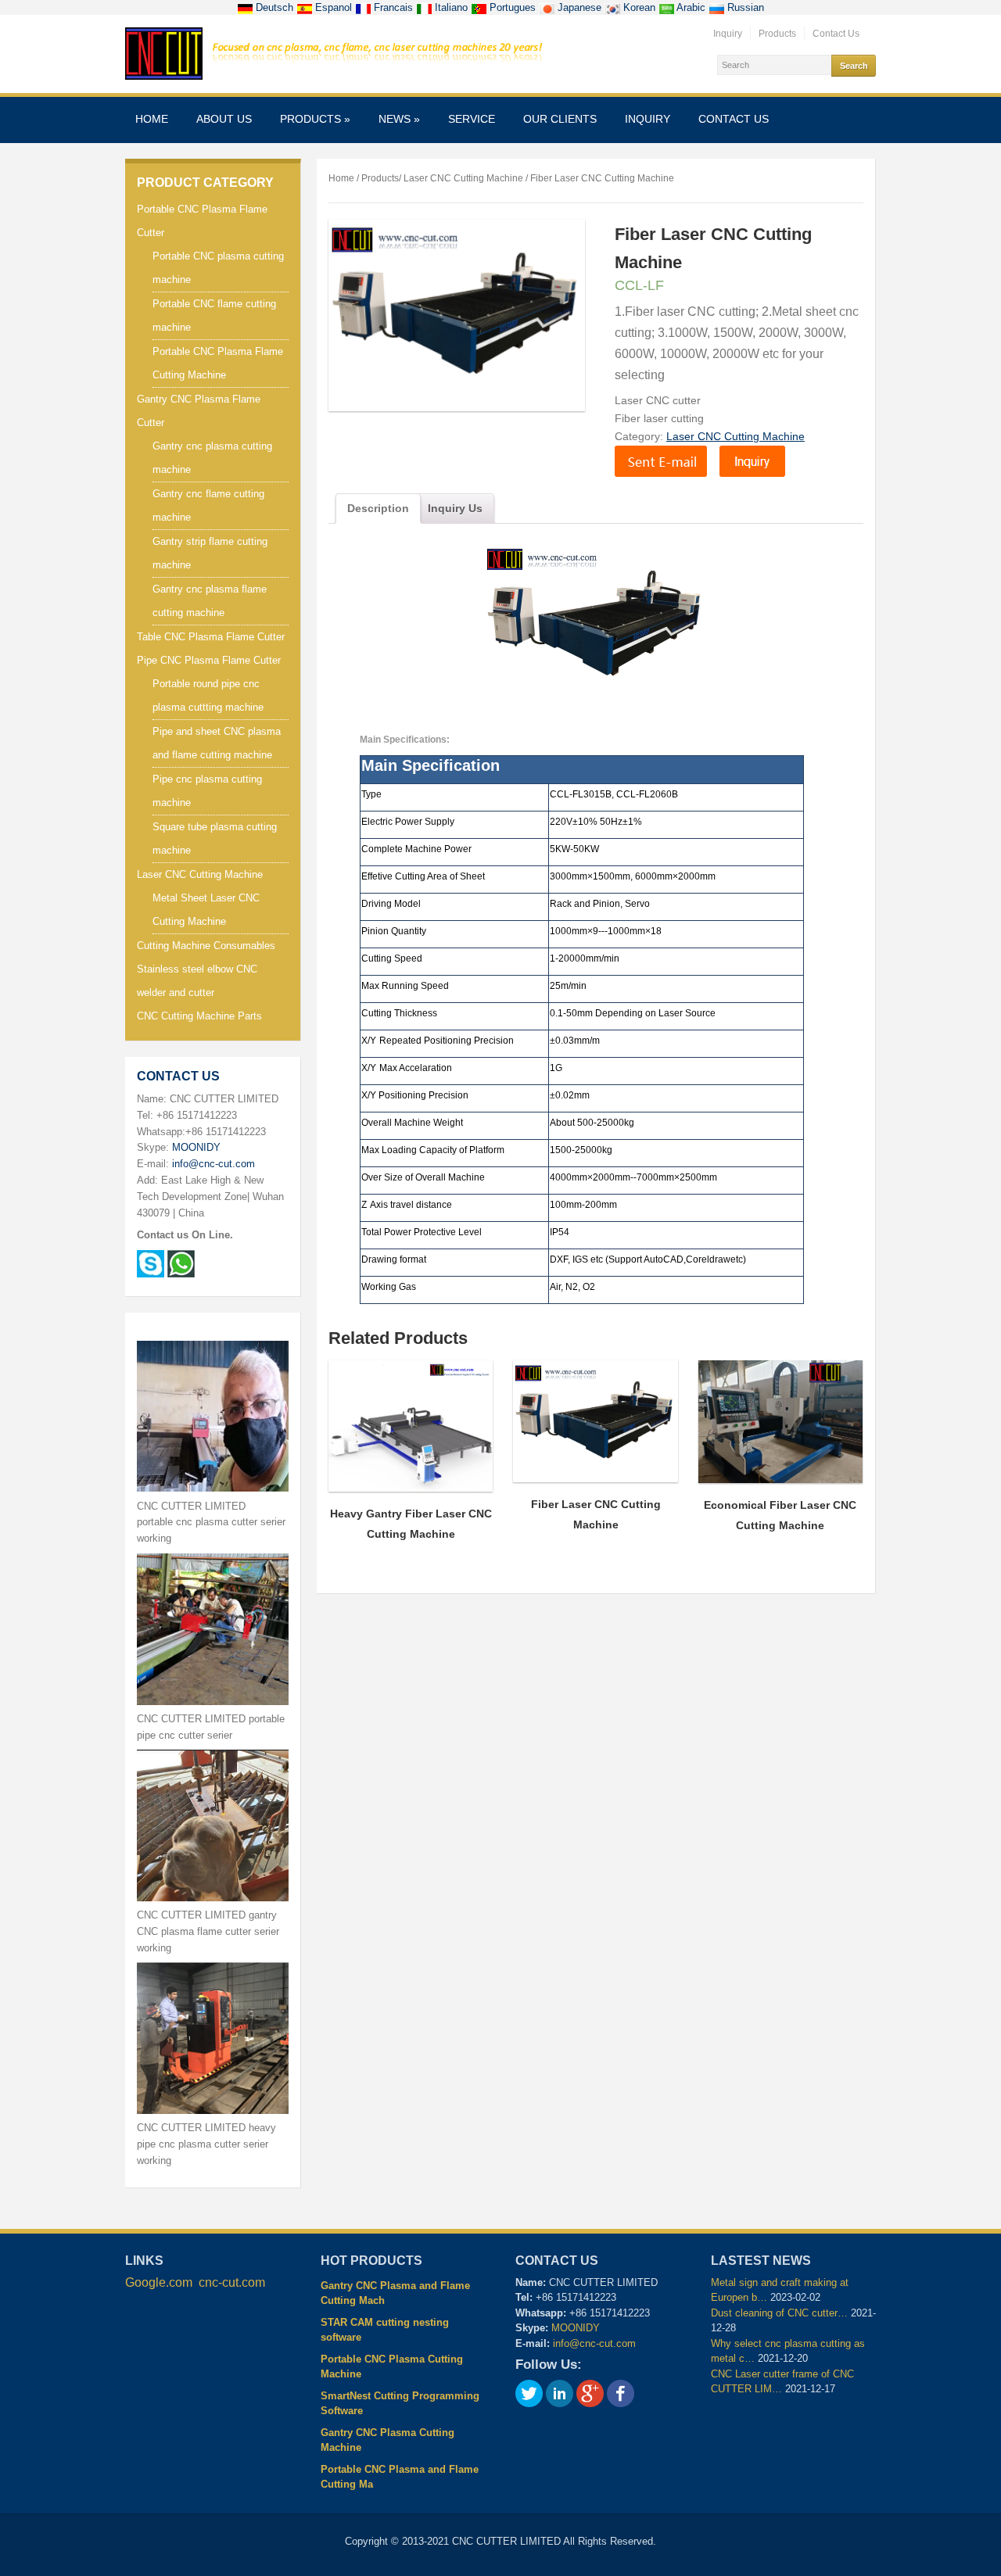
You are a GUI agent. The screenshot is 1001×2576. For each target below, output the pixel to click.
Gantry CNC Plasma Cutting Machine (387, 2440)
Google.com (159, 2282)
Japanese (579, 7)
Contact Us (836, 34)
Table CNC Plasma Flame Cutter (211, 637)
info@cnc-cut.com (213, 1164)
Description (378, 508)
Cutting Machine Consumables (206, 946)
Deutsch (274, 7)
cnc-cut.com (232, 2282)
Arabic (691, 7)
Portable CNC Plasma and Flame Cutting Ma (400, 2477)
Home (152, 119)
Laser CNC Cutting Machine (200, 874)
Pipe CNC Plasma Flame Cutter (209, 660)
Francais (393, 7)
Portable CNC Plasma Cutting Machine (392, 2367)
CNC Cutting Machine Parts (199, 1016)
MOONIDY (196, 1147)
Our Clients (560, 119)
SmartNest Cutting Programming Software (400, 2404)
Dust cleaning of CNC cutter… (779, 2313)
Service (472, 119)
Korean (639, 7)
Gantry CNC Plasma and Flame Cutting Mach (395, 2293)
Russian (744, 7)
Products (777, 34)
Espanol (334, 7)
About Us (224, 119)
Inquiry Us (455, 508)
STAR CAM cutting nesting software (385, 2330)
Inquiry (728, 34)
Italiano (451, 7)
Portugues (513, 7)
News (399, 119)
